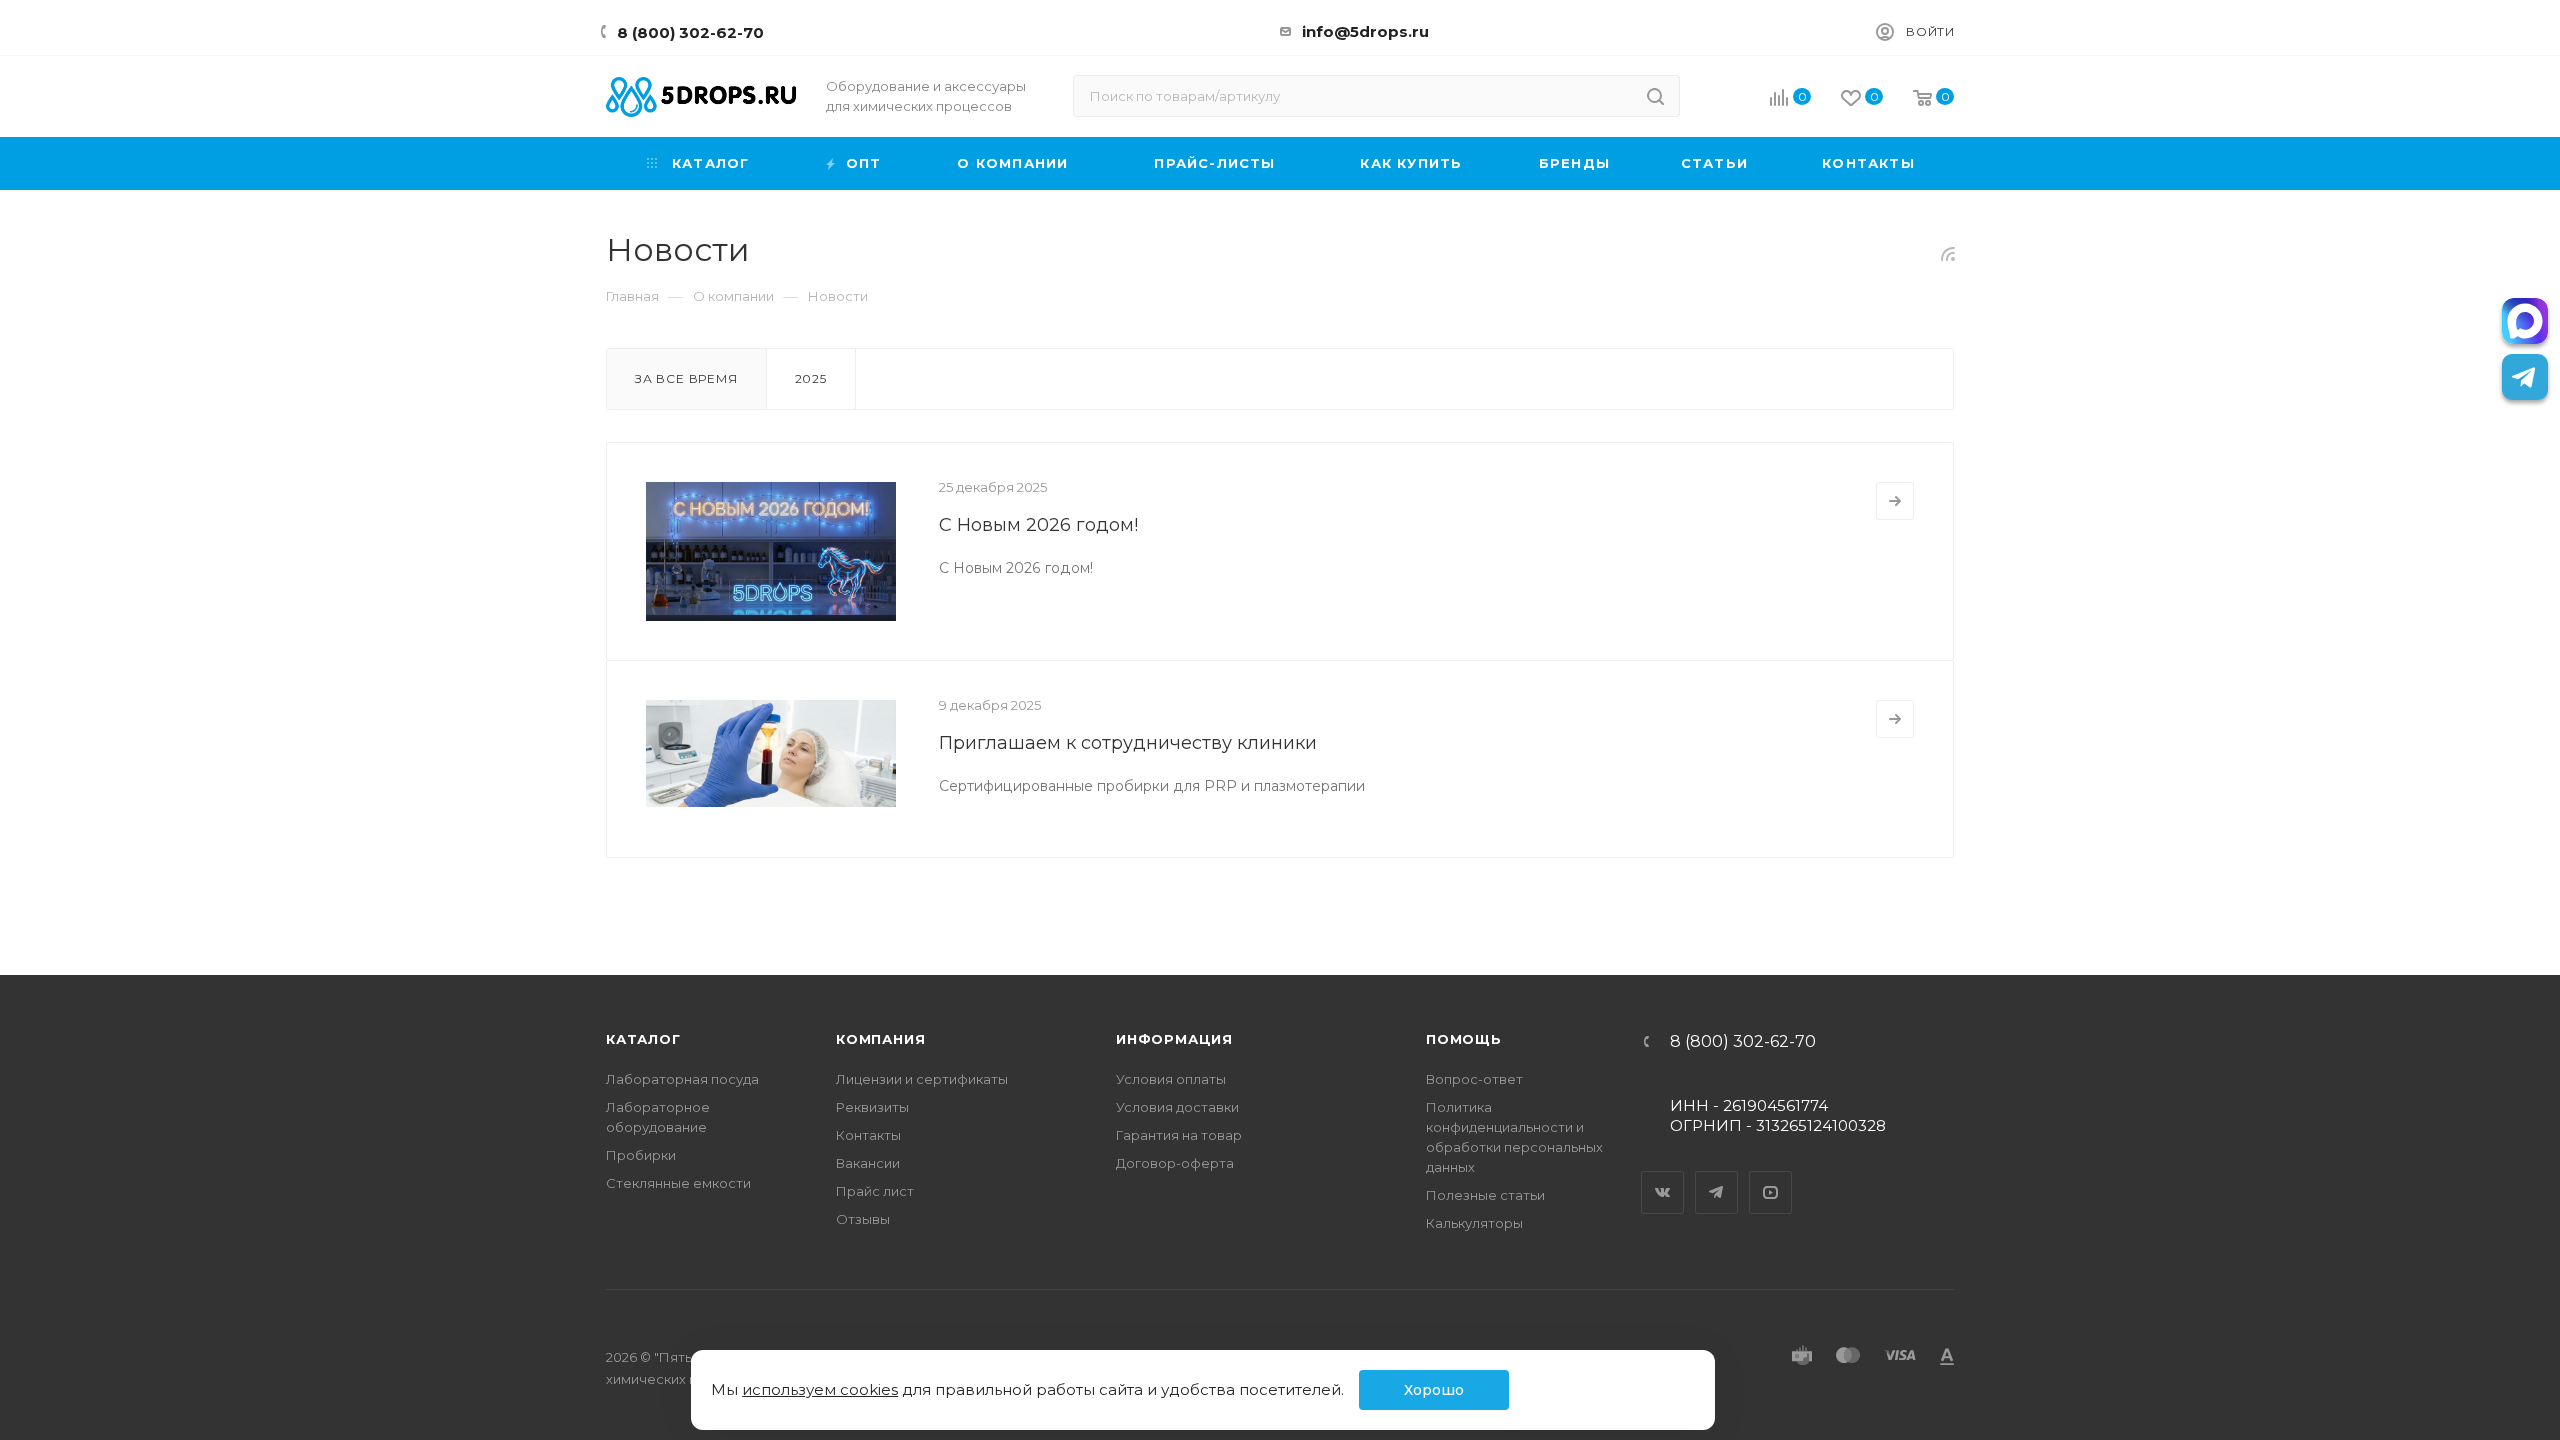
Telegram (1717, 1175)
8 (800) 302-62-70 (690, 32)
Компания (880, 1039)
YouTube (1771, 1175)
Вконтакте (1663, 1175)
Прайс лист (875, 1191)
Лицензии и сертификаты (922, 1079)
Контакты (868, 1135)
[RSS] (1948, 253)
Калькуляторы (1474, 1223)
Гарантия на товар (1179, 1135)
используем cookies (820, 1389)
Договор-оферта (1175, 1163)
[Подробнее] (1895, 501)
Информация (1174, 1039)
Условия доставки (1177, 1107)
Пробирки (641, 1155)
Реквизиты (872, 1107)
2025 (811, 378)
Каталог (643, 1039)
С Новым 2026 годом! (1038, 525)
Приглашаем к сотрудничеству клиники (1128, 743)
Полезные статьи (1485, 1195)
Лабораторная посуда (682, 1079)
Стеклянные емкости (678, 1183)
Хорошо (1434, 1390)
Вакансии (868, 1163)
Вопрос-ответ (1474, 1079)
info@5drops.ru (1365, 31)
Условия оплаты (1171, 1079)
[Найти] (1655, 96)
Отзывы (863, 1219)
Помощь (1464, 1039)
